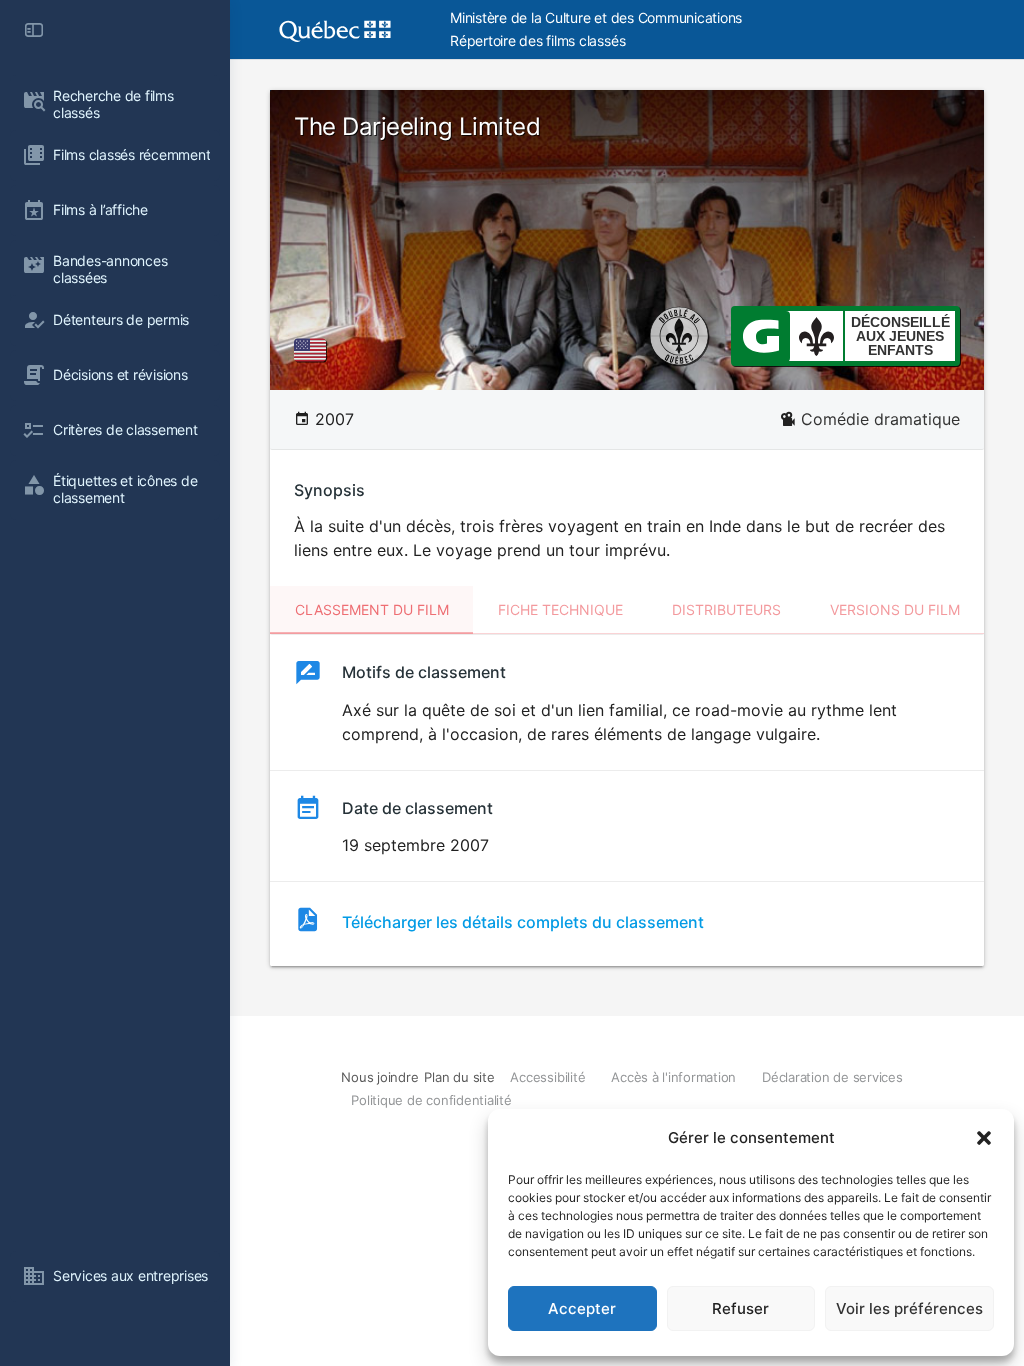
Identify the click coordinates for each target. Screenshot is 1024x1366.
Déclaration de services (832, 1077)
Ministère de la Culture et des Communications (596, 17)
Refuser (740, 1308)
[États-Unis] (314, 350)
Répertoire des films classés (537, 40)
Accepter (582, 1308)
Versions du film (895, 609)
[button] (984, 1138)
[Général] (760, 335)
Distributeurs (726, 609)
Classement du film (372, 609)
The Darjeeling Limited (417, 126)
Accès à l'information (673, 1077)
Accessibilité (547, 1077)
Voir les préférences (909, 1308)
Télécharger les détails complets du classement (523, 922)
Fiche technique (560, 609)
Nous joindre (379, 1077)
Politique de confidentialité (431, 1100)
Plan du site (459, 1077)
